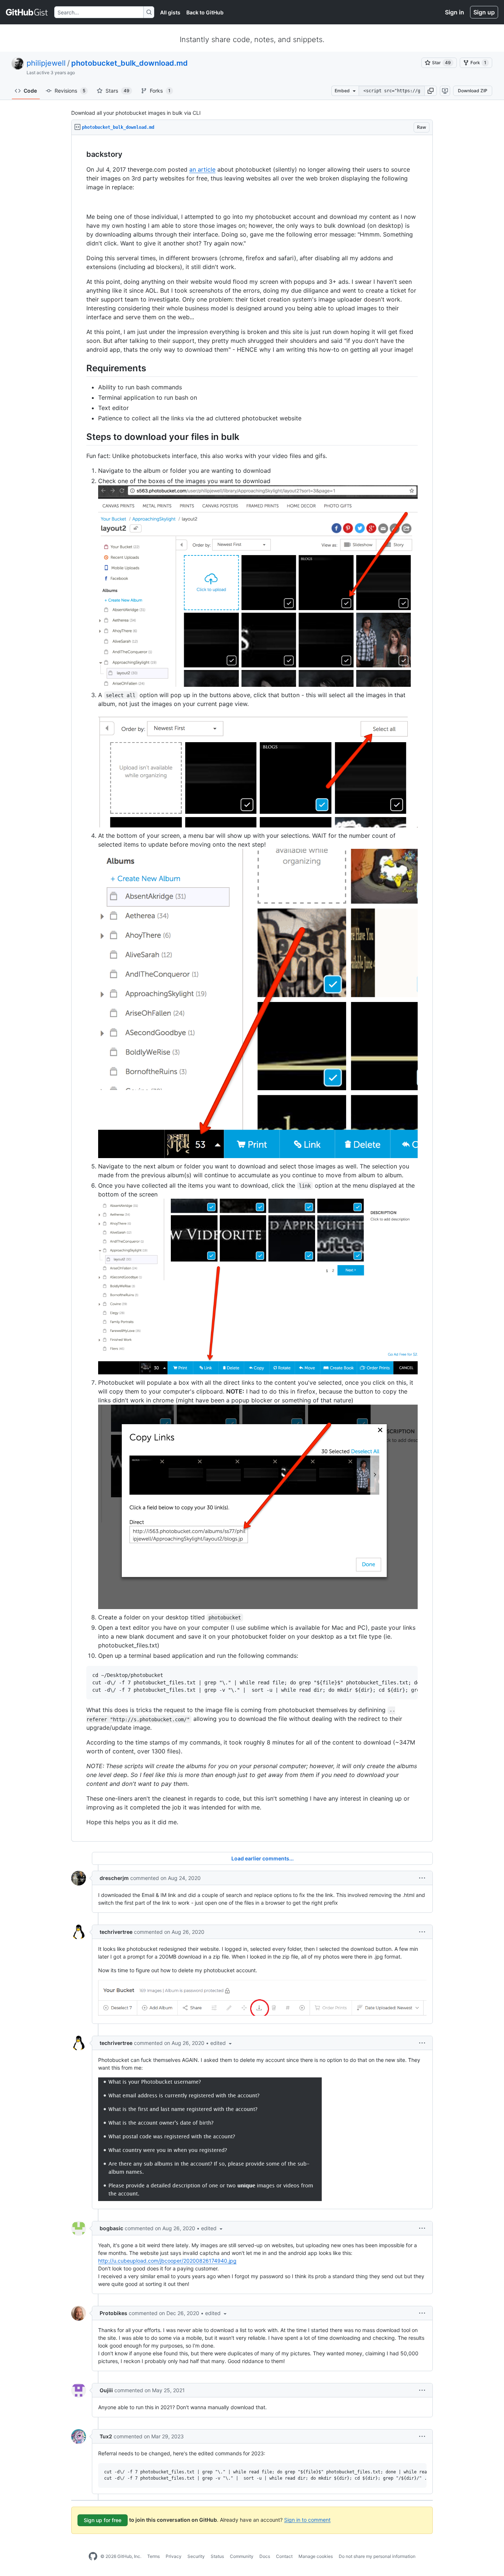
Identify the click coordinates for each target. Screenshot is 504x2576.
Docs (265, 2556)
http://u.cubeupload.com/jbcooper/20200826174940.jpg (167, 2261)
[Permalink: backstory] (81, 155)
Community (242, 2556)
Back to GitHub (205, 12)
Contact (284, 2556)
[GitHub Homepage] (93, 2556)
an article (202, 169)
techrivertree (116, 1932)
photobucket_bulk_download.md (130, 63)
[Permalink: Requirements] (81, 368)
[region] (252, 988)
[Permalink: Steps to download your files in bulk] (81, 437)
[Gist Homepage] (27, 12)
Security (196, 2556)
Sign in (455, 12)
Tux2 (106, 2436)
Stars (118, 91)
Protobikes (113, 2313)
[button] (431, 91)
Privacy (174, 2556)
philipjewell (46, 63)
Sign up (484, 12)
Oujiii (106, 2390)
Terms (153, 2556)
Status (217, 2556)
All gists (170, 12)
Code (30, 91)
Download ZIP (473, 91)
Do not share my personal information (377, 2556)
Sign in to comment (307, 2519)
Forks (160, 91)
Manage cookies (316, 2556)
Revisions (70, 91)
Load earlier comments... (263, 1858)
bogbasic (111, 2228)
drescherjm (114, 1878)
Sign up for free (103, 2520)
